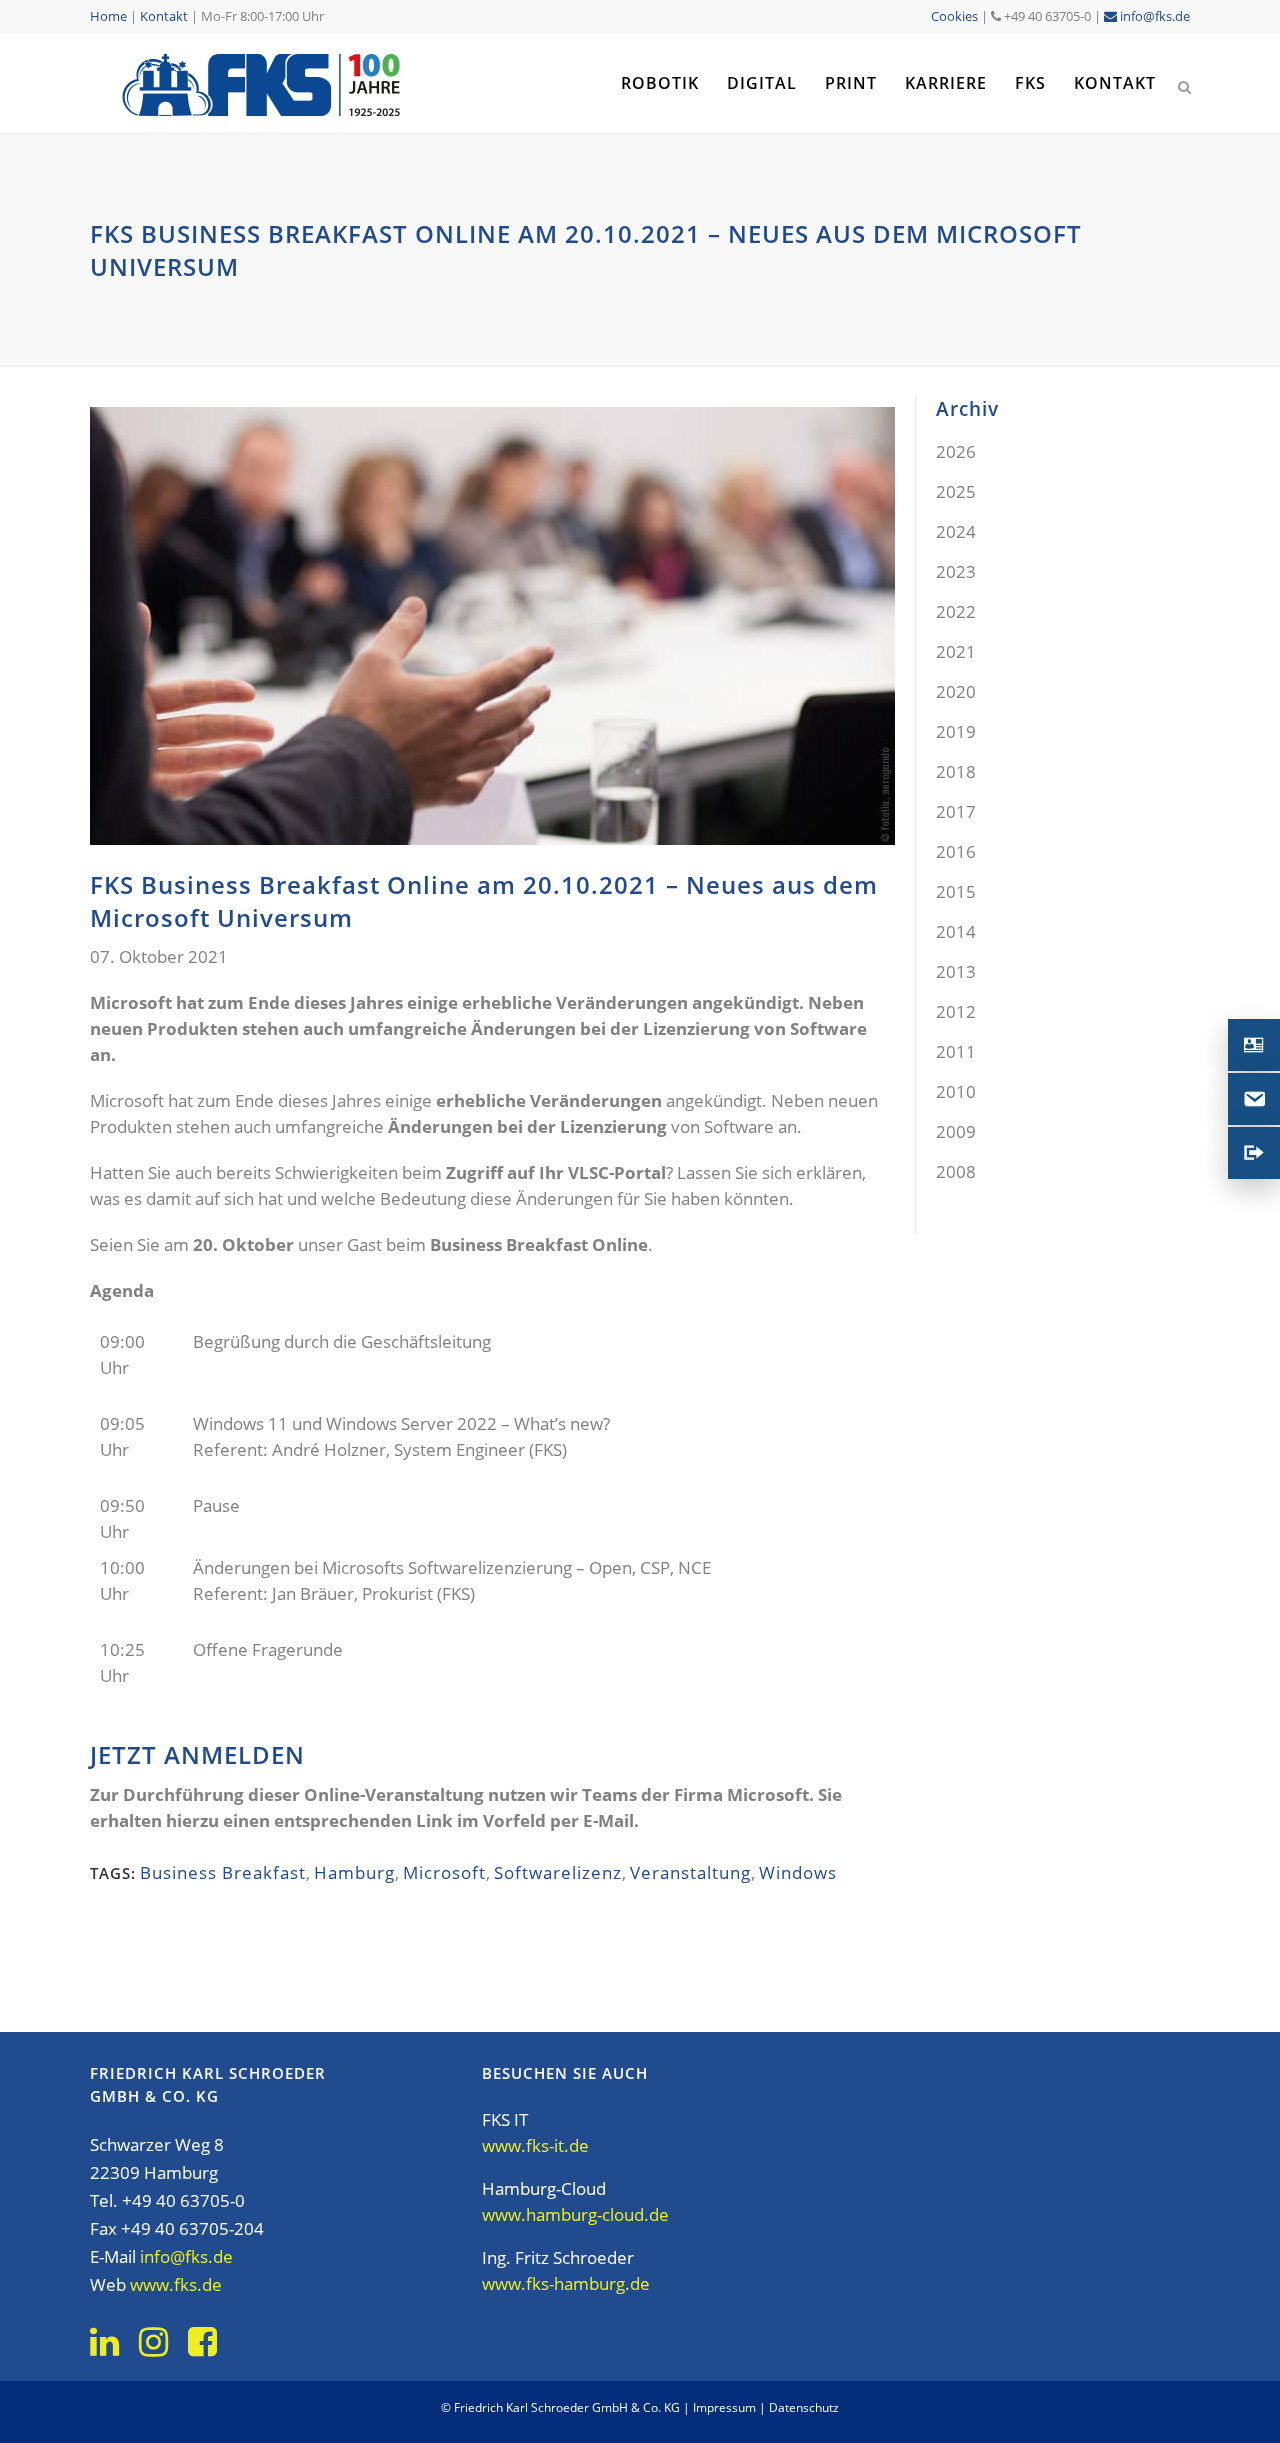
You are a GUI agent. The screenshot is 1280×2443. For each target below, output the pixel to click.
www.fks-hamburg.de (566, 2283)
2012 (956, 1011)
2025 (956, 491)
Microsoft (444, 1872)
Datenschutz (804, 2407)
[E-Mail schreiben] (1254, 1099)
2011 (956, 1051)
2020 (956, 691)
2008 (956, 1171)
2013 (956, 971)
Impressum (724, 2407)
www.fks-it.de (535, 2145)
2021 (956, 651)
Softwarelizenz (558, 1872)
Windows (798, 1872)
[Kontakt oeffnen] (1254, 1045)
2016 (956, 851)
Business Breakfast (223, 1872)
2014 (956, 931)
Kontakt (164, 16)
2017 (956, 811)
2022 (956, 611)
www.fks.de (176, 2284)
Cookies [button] (954, 16)
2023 (956, 571)
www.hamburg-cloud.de (575, 2214)
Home (108, 16)
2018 (956, 771)
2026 (956, 451)
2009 (956, 1131)
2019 (956, 731)
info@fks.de (1153, 16)
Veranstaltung (690, 1872)
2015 (956, 891)
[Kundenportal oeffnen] (1254, 1153)
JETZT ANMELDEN (197, 1754)
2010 (956, 1091)
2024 (956, 531)
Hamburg (354, 1872)
